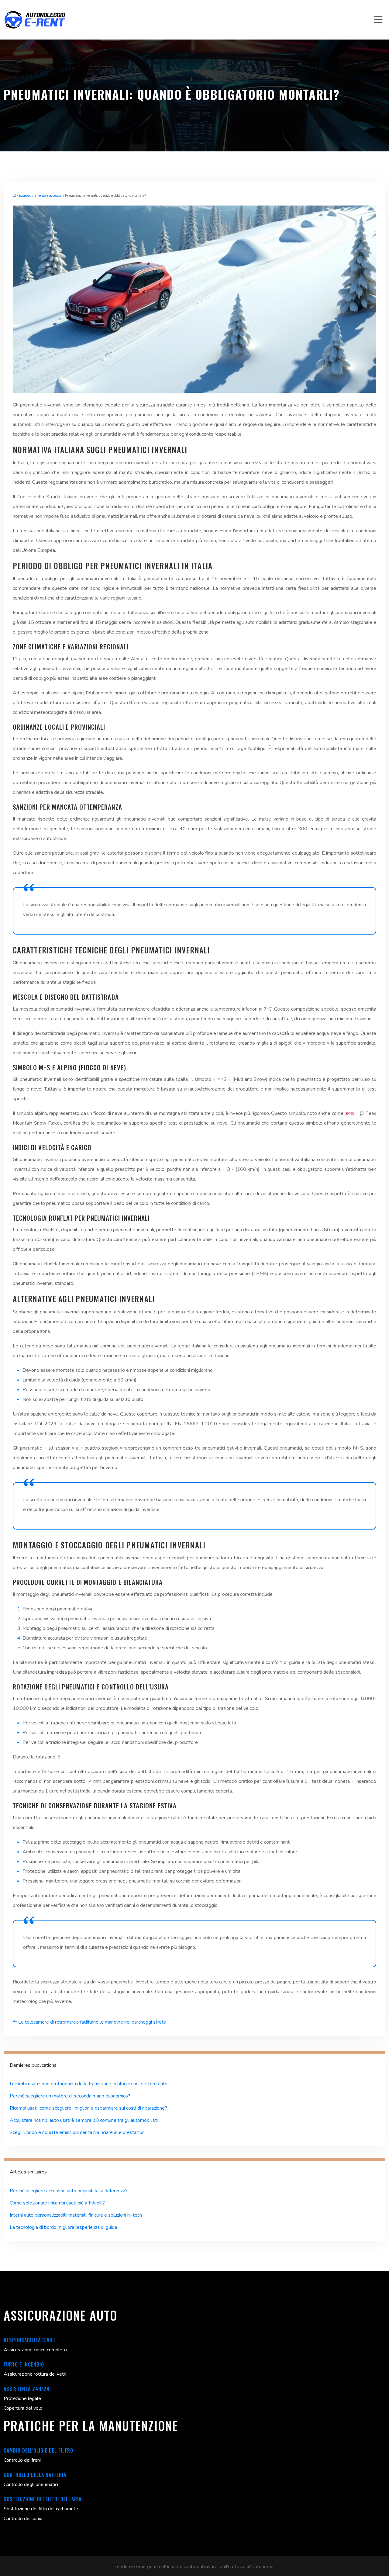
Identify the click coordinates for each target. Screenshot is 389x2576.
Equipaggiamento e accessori (41, 196)
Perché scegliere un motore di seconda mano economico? (70, 2096)
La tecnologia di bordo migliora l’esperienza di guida (63, 2227)
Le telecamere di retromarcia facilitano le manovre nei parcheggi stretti (92, 2022)
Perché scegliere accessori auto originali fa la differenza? (69, 2191)
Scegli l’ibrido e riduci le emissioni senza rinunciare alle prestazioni (78, 2132)
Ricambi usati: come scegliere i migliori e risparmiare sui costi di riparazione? (88, 2108)
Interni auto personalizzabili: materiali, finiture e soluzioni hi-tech (76, 2215)
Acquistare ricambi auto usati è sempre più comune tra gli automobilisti (84, 2120)
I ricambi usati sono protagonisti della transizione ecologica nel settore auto (89, 2084)
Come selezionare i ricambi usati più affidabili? (57, 2203)
